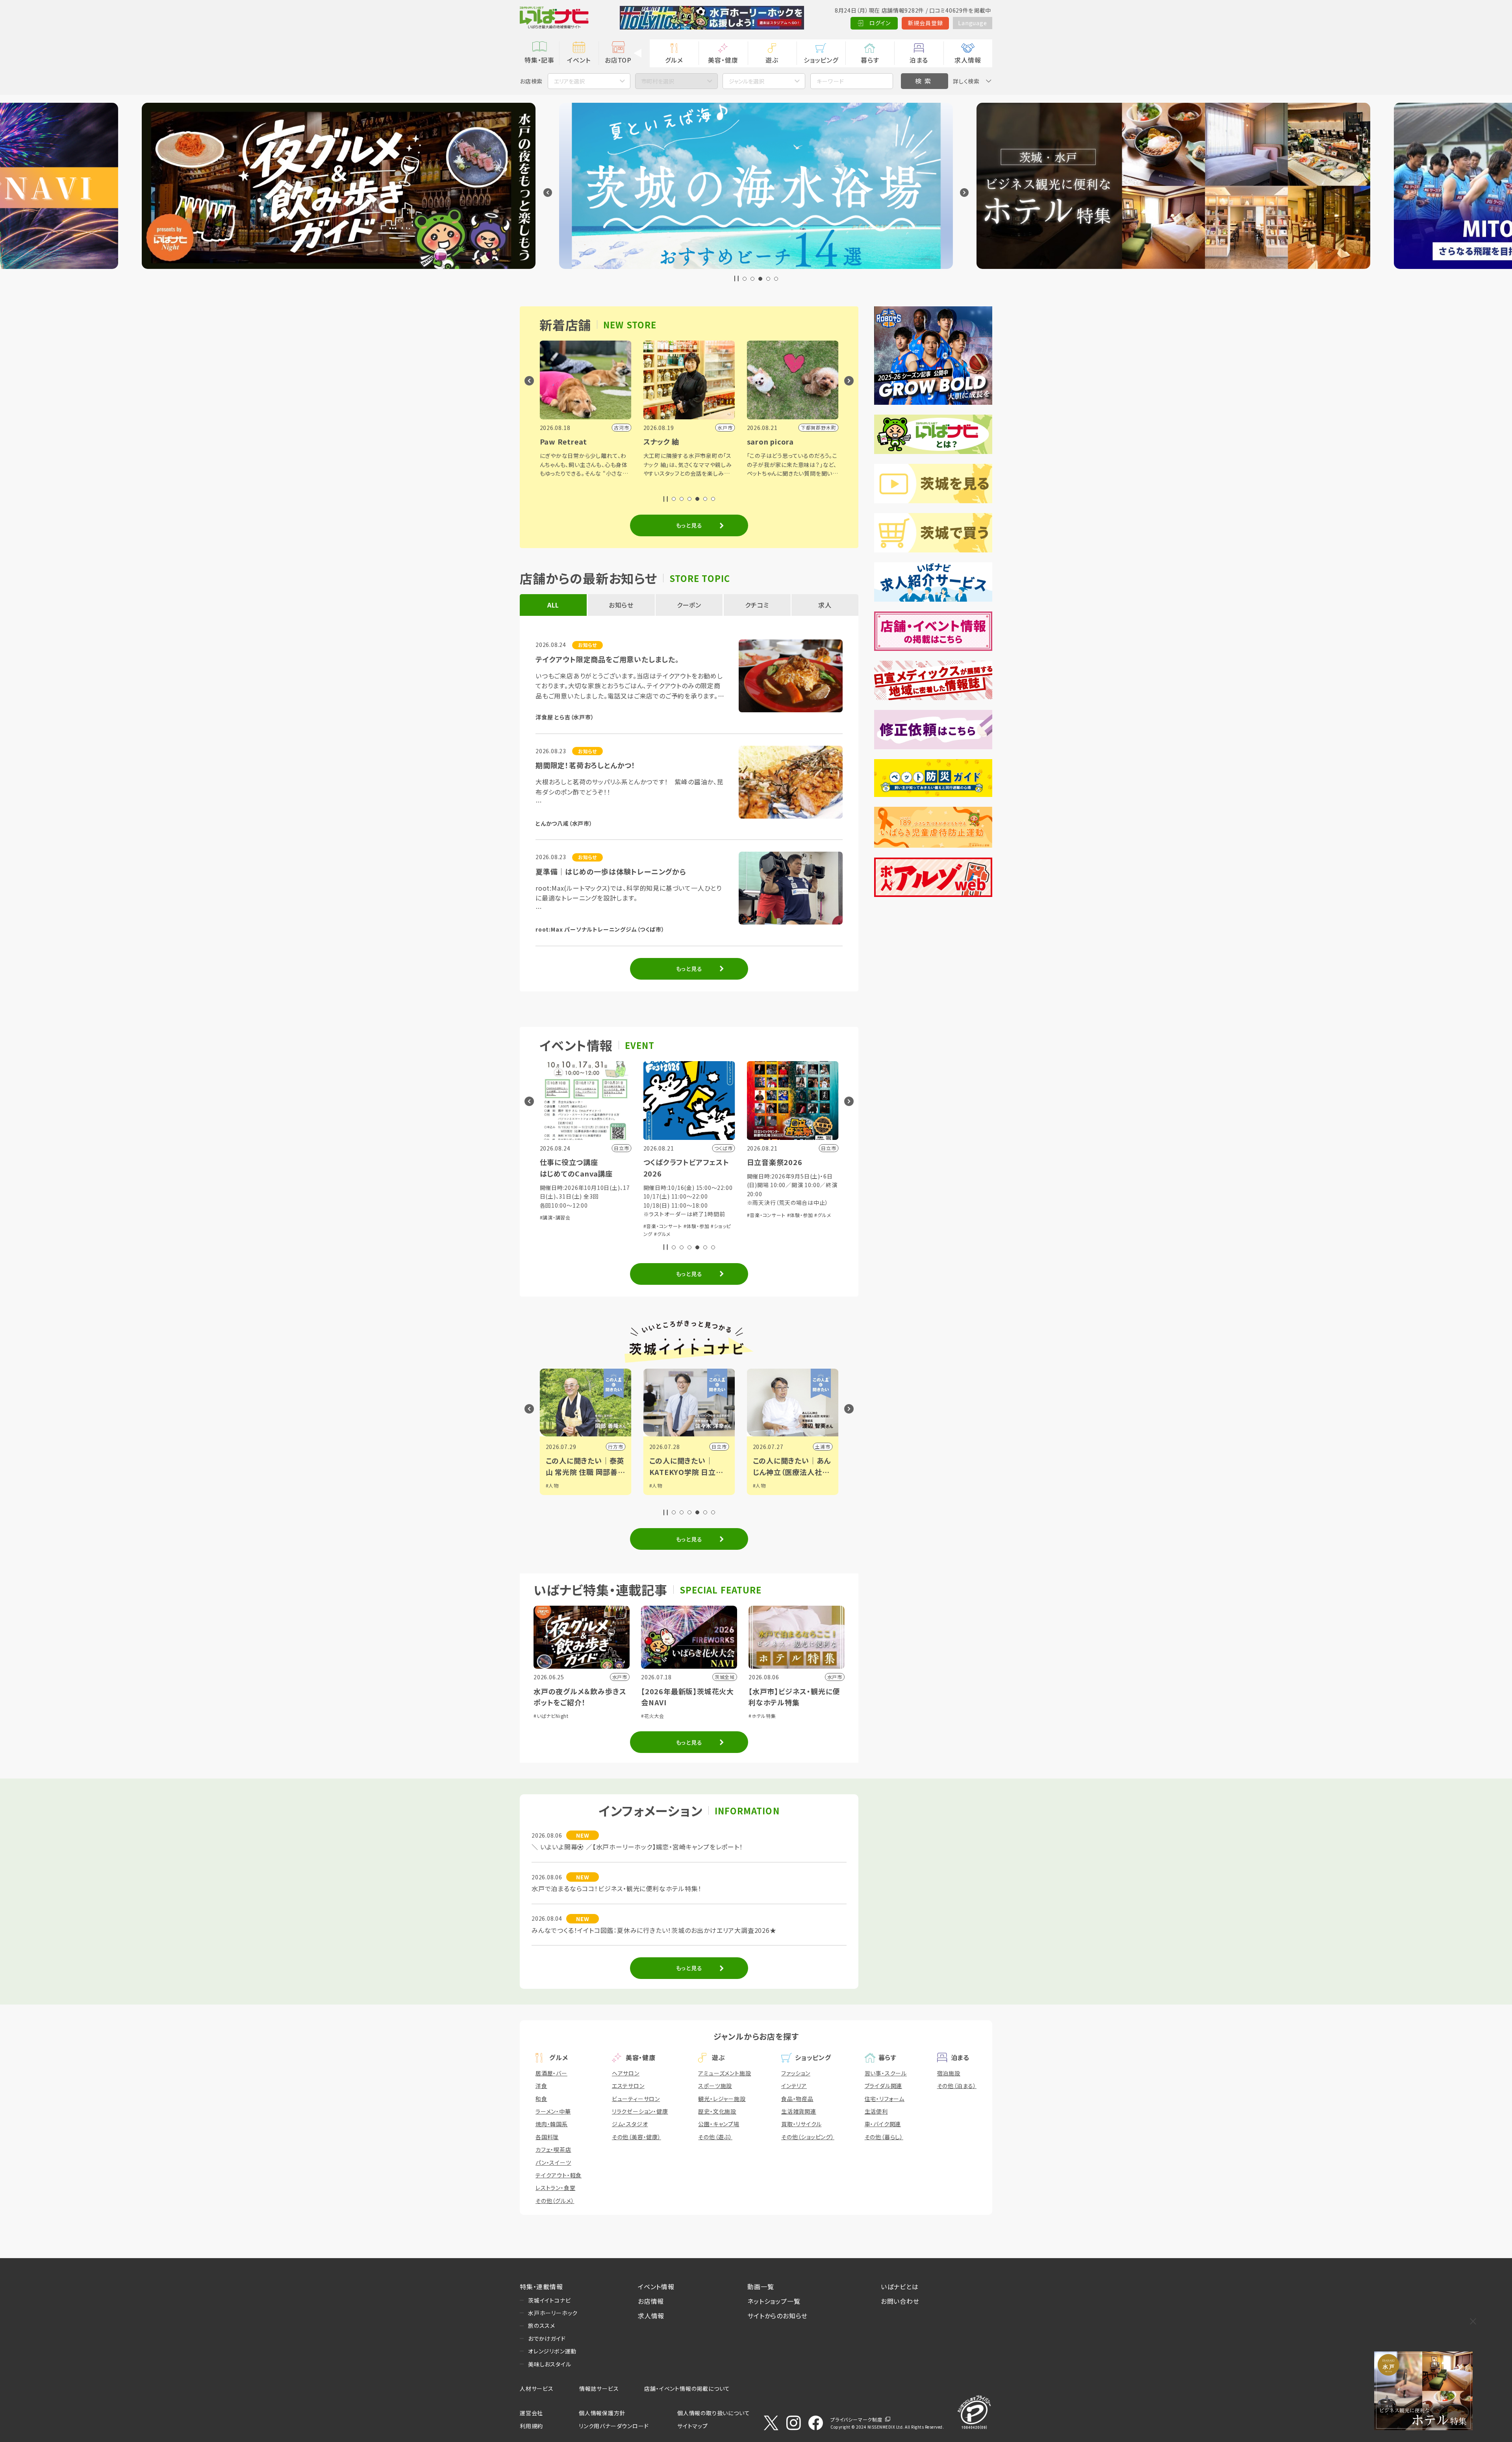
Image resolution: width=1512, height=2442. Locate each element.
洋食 (541, 2086)
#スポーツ (764, 1493)
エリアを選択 (569, 81)
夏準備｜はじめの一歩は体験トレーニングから (611, 871)
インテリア (794, 2086)
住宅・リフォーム (885, 2099)
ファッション (796, 2073)
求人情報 (968, 60)
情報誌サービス (599, 2388)
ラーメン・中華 (553, 2111)
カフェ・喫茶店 (553, 2149)
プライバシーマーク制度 (856, 2419)
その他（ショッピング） (808, 2137)
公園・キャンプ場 (719, 2124)
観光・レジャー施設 (722, 2099)
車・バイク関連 (883, 2124)
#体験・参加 (593, 1226)
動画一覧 (761, 2286)
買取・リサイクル (801, 2124)
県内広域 (820, 1446)
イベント (579, 60)
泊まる (919, 60)
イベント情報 (656, 2286)
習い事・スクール (886, 2073)
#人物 (552, 1485)
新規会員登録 (926, 23)
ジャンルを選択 (747, 81)
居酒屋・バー (551, 2073)
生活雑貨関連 (799, 2111)
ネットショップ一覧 (774, 2301)
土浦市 (719, 1446)
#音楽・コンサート (559, 1226)
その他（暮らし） (884, 2137)
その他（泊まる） (957, 2086)
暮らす (870, 60)
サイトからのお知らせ (777, 2316)
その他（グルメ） (555, 2201)
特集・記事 (539, 60)
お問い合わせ (900, 2301)
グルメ (674, 60)
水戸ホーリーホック (553, 2313)
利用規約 (531, 2426)
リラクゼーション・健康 (640, 2111)
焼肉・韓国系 (552, 2124)
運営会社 (531, 2413)
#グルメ (559, 1234)
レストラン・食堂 (555, 2188)
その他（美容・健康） (636, 2137)
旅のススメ (542, 2325)
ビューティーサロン (636, 2099)
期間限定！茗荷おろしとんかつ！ (586, 765)
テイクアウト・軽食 (559, 2175)
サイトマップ (693, 2426)
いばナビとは (900, 2286)
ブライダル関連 (884, 2086)
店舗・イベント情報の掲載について (687, 2388)
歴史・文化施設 (717, 2111)
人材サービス (537, 2388)
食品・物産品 (797, 2099)
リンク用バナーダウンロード (614, 2426)
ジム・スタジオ (630, 2124)
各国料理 (547, 2137)
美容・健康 (723, 60)
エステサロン (628, 2086)
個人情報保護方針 (602, 2413)
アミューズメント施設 (724, 2073)
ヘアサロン (626, 2073)
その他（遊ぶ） (715, 2137)
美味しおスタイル (549, 2364)
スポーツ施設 (715, 2086)
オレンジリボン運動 (552, 2351)
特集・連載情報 (541, 2286)
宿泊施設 (949, 2073)
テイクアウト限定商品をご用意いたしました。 (607, 659)
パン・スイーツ (553, 2162)
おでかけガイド (547, 2338)
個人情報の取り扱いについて (713, 2413)
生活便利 (876, 2111)
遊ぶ (772, 60)
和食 (541, 2099)
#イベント (763, 1485)
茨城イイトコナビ (549, 2300)
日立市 (615, 1446)
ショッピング (821, 60)
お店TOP (618, 60)
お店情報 (651, 2301)
